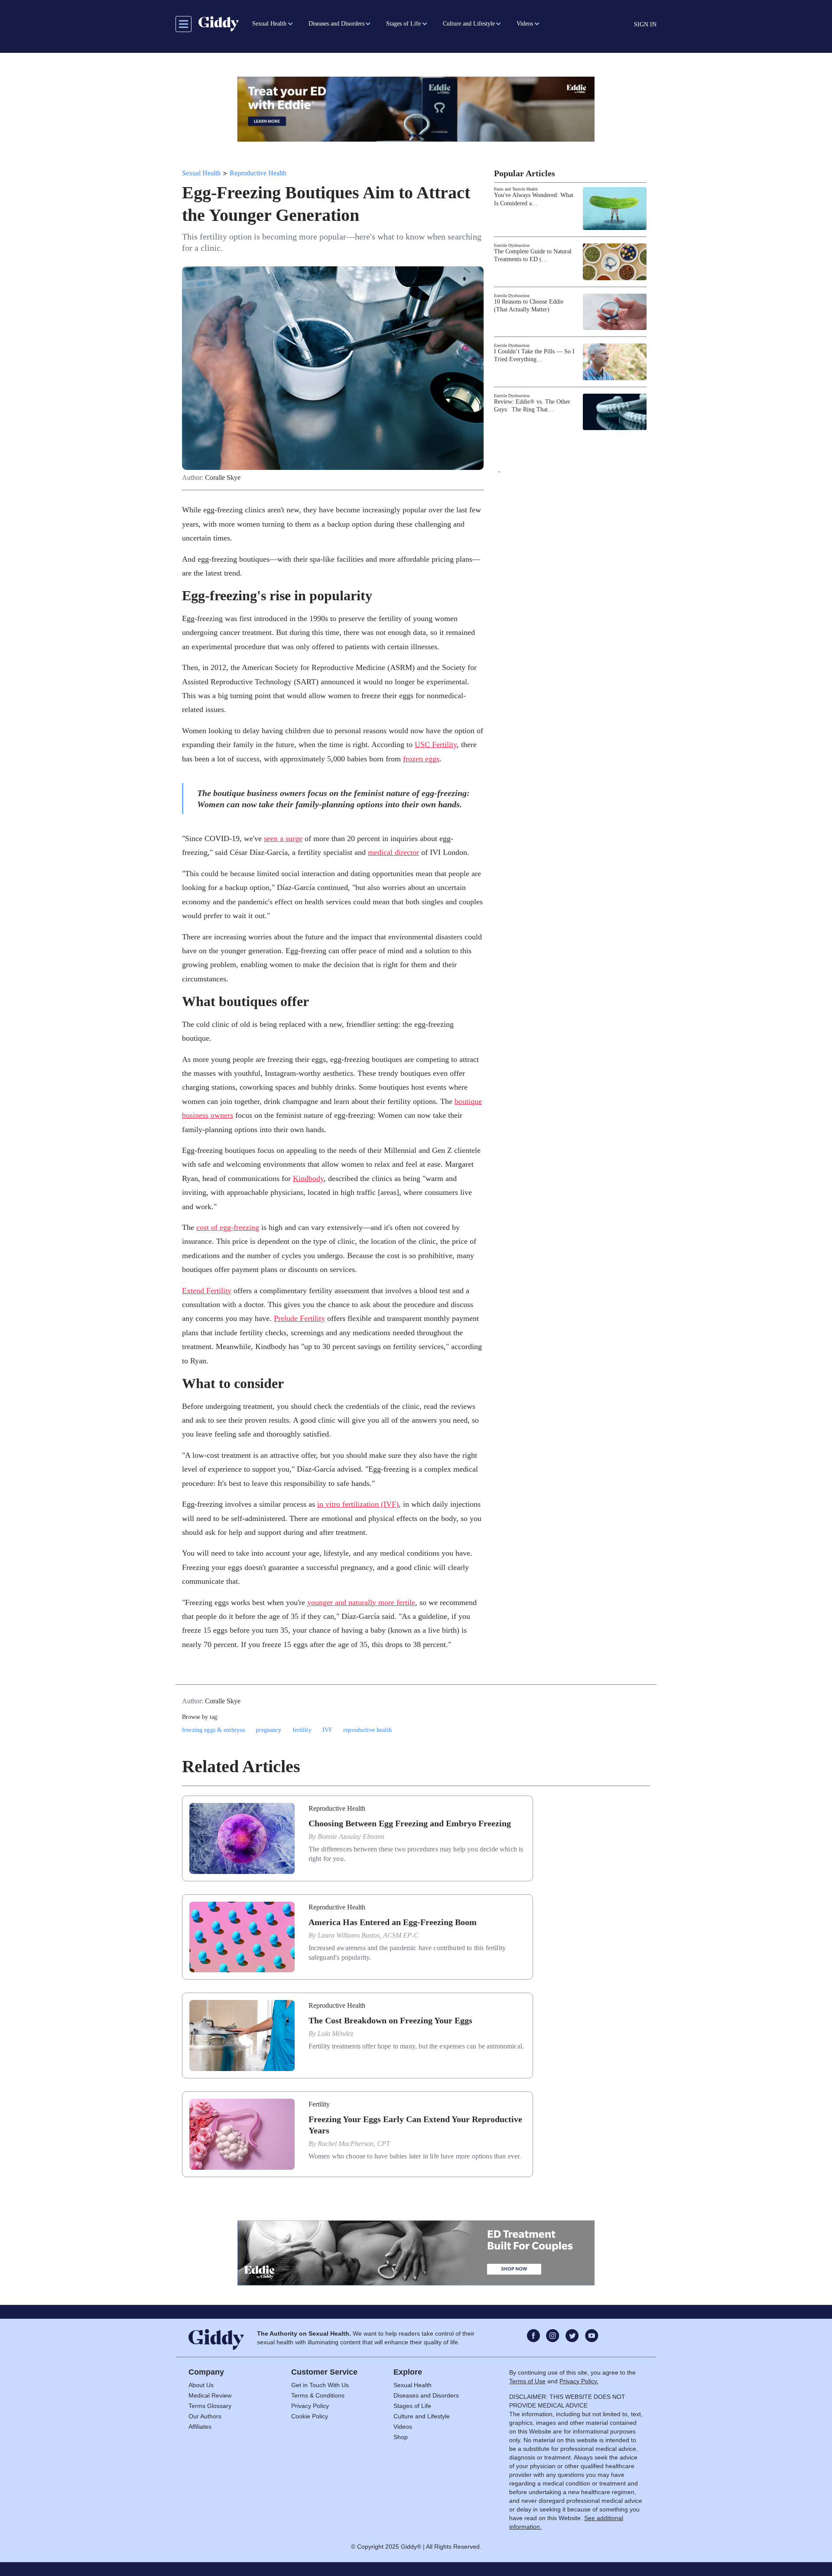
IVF (327, 1730)
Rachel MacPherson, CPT (354, 2144)
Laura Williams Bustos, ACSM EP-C (368, 1935)
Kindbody (308, 1178)
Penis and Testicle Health (516, 189)
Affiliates (200, 2427)
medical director (393, 852)
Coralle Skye (223, 478)
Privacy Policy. (579, 2381)
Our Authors (205, 2416)
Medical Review (210, 2395)
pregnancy (268, 1730)
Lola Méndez (335, 2034)
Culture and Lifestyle (422, 2416)
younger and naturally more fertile (361, 1602)
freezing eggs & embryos (213, 1730)
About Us (201, 2385)
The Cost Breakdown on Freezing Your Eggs (390, 2020)
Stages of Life (412, 2406)
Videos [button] (525, 24)
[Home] (219, 24)
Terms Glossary (210, 2406)
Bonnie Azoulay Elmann (351, 1837)
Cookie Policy (310, 2416)
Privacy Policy (310, 2406)
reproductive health (367, 1730)
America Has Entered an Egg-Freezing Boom (393, 1922)
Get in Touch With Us (320, 2385)
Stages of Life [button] (403, 24)
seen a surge (283, 838)
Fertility (319, 2104)
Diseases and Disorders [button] (336, 24)
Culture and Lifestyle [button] (469, 24)
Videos (403, 2427)
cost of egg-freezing (228, 1227)
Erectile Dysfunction (512, 245)
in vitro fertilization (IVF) (358, 1504)
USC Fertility (436, 744)
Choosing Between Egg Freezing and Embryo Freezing (410, 1823)
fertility (302, 1730)
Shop (401, 2437)
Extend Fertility (207, 1291)
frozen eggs (421, 759)
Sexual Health (201, 173)
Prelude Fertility (299, 1318)
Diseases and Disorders (426, 2395)
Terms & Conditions (318, 2395)
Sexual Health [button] (269, 24)
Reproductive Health (258, 173)
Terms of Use (527, 2381)
